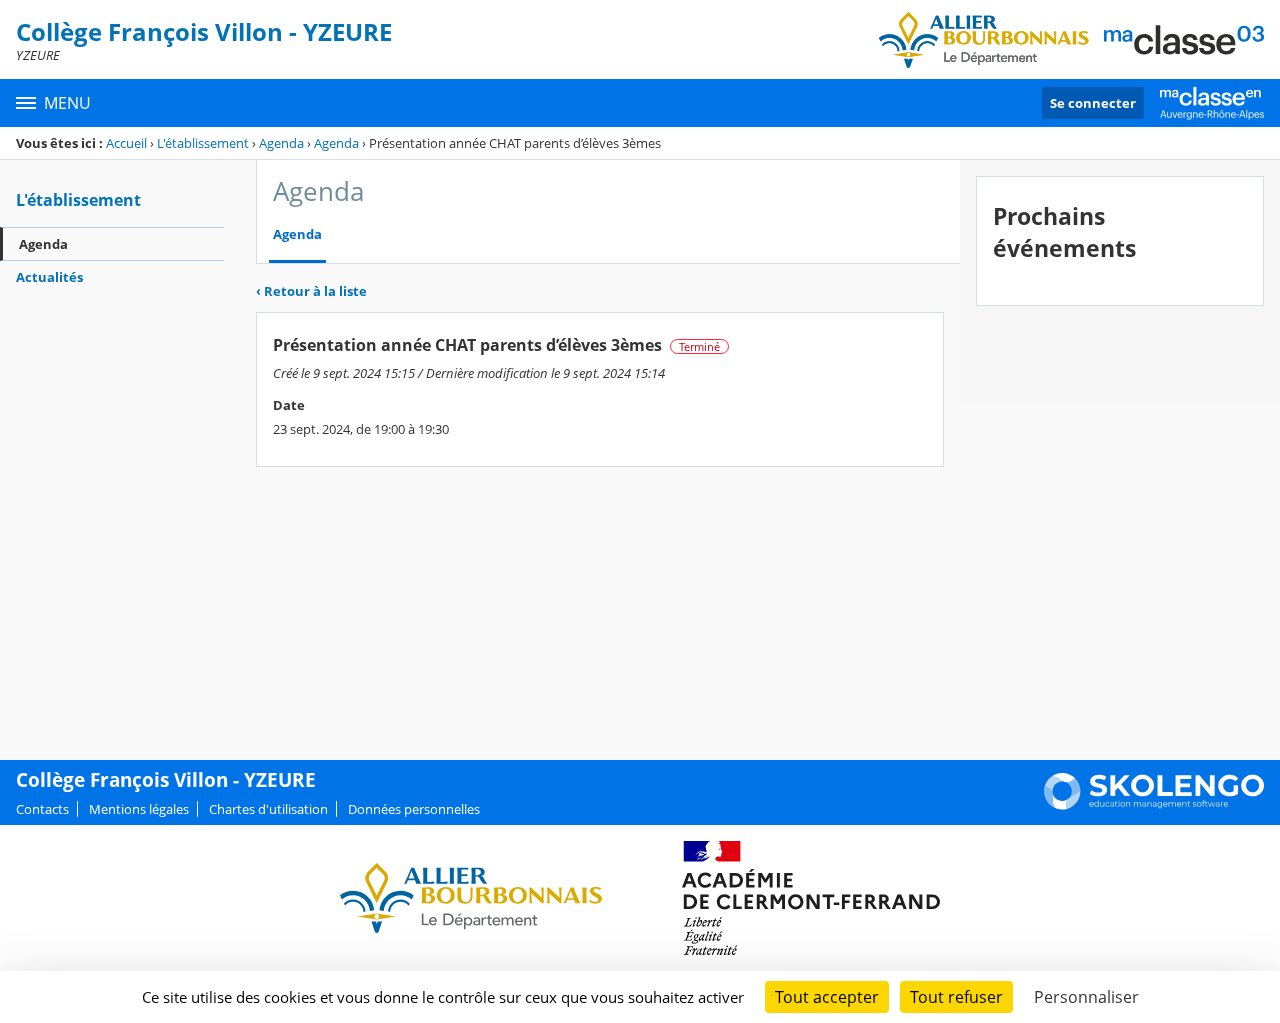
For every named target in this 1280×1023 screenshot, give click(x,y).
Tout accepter (827, 997)
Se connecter (1093, 103)
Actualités (49, 277)
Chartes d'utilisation (268, 809)
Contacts (42, 809)
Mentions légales (139, 809)
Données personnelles (414, 809)
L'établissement (203, 143)
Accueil (126, 143)
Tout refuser (956, 997)
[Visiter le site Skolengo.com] (1154, 805)
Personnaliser (1086, 997)
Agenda (281, 143)
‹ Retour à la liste (311, 291)
